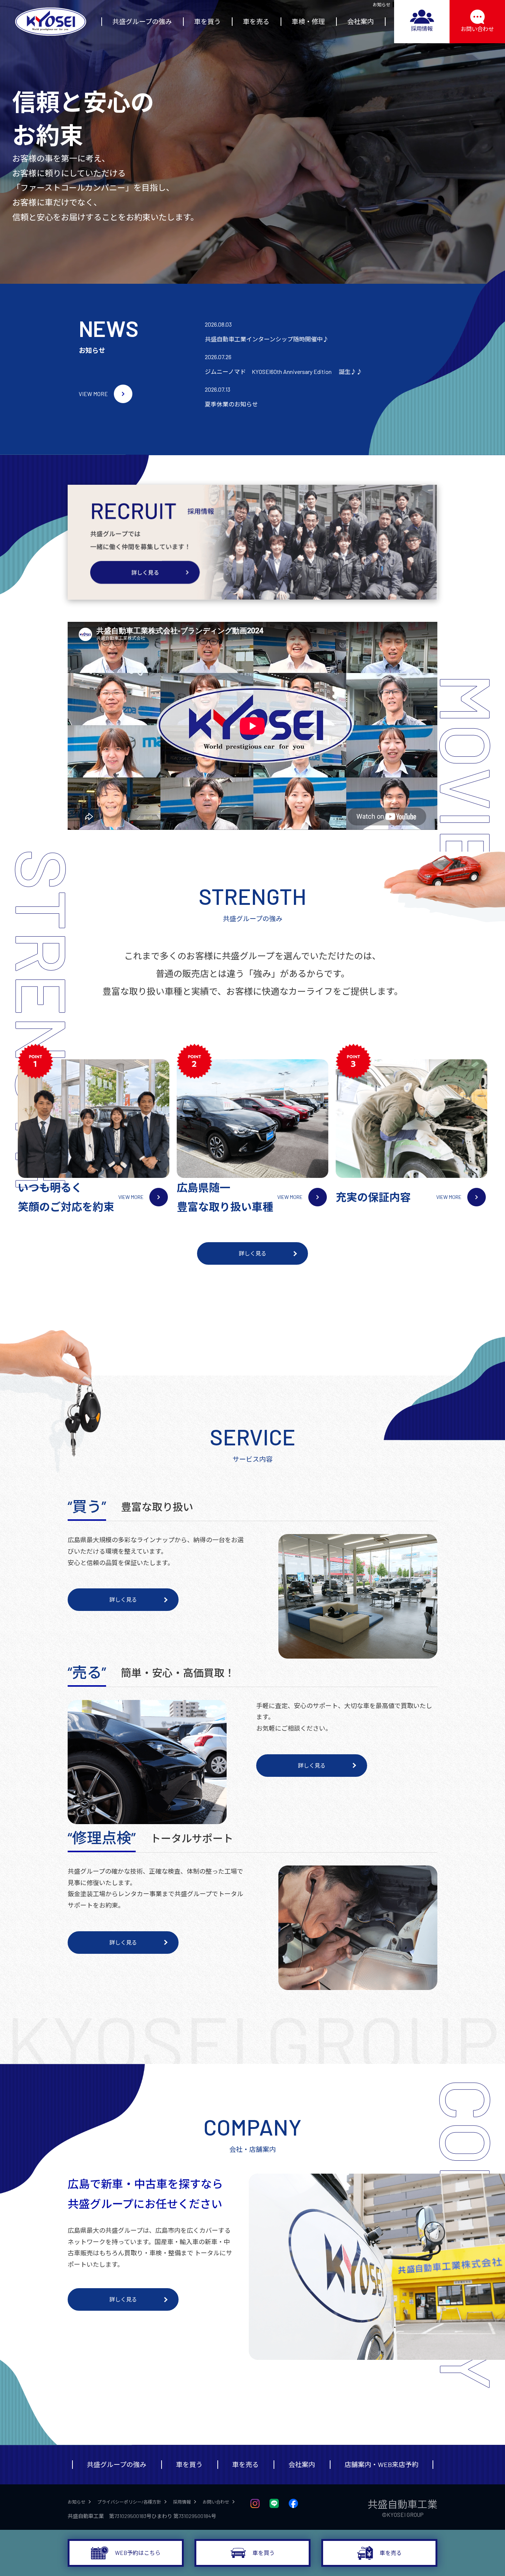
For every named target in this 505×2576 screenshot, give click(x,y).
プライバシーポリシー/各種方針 (129, 2502)
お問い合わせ (477, 29)
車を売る (256, 21)
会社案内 (360, 21)
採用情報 (422, 28)
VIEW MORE (93, 394)
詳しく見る (253, 1253)
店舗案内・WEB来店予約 (382, 2464)
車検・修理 (308, 21)
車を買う (207, 21)
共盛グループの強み (142, 21)
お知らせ (382, 4)
